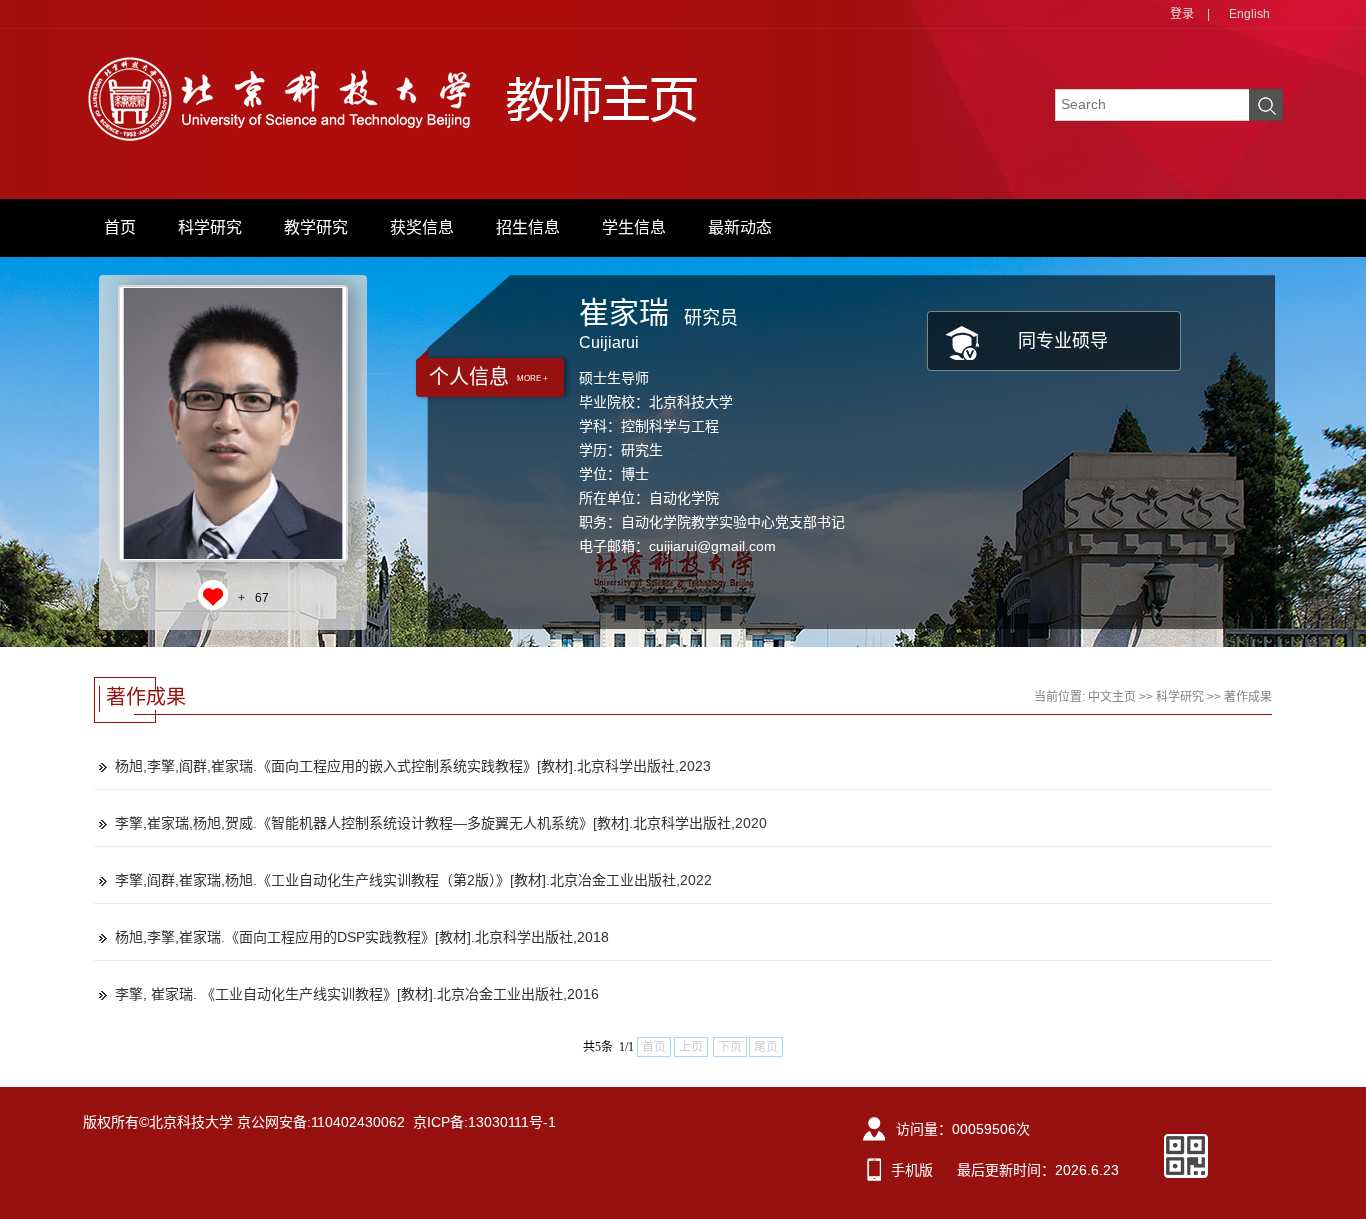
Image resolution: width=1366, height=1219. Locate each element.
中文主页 (1112, 697)
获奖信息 (422, 227)
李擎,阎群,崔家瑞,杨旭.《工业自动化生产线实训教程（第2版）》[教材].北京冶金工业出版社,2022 (413, 880)
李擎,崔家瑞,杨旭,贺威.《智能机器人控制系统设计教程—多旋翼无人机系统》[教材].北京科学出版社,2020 (441, 823)
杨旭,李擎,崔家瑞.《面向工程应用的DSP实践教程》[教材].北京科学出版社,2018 (362, 937)
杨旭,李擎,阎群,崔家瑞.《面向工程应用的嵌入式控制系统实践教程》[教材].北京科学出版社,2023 (413, 766)
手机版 (912, 1170)
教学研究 (316, 227)
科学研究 (210, 227)
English (1249, 14)
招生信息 (528, 227)
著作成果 (1248, 697)
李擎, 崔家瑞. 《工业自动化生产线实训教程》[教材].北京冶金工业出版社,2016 (357, 994)
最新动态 (740, 227)
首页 (120, 227)
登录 (1182, 14)
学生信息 (634, 227)
